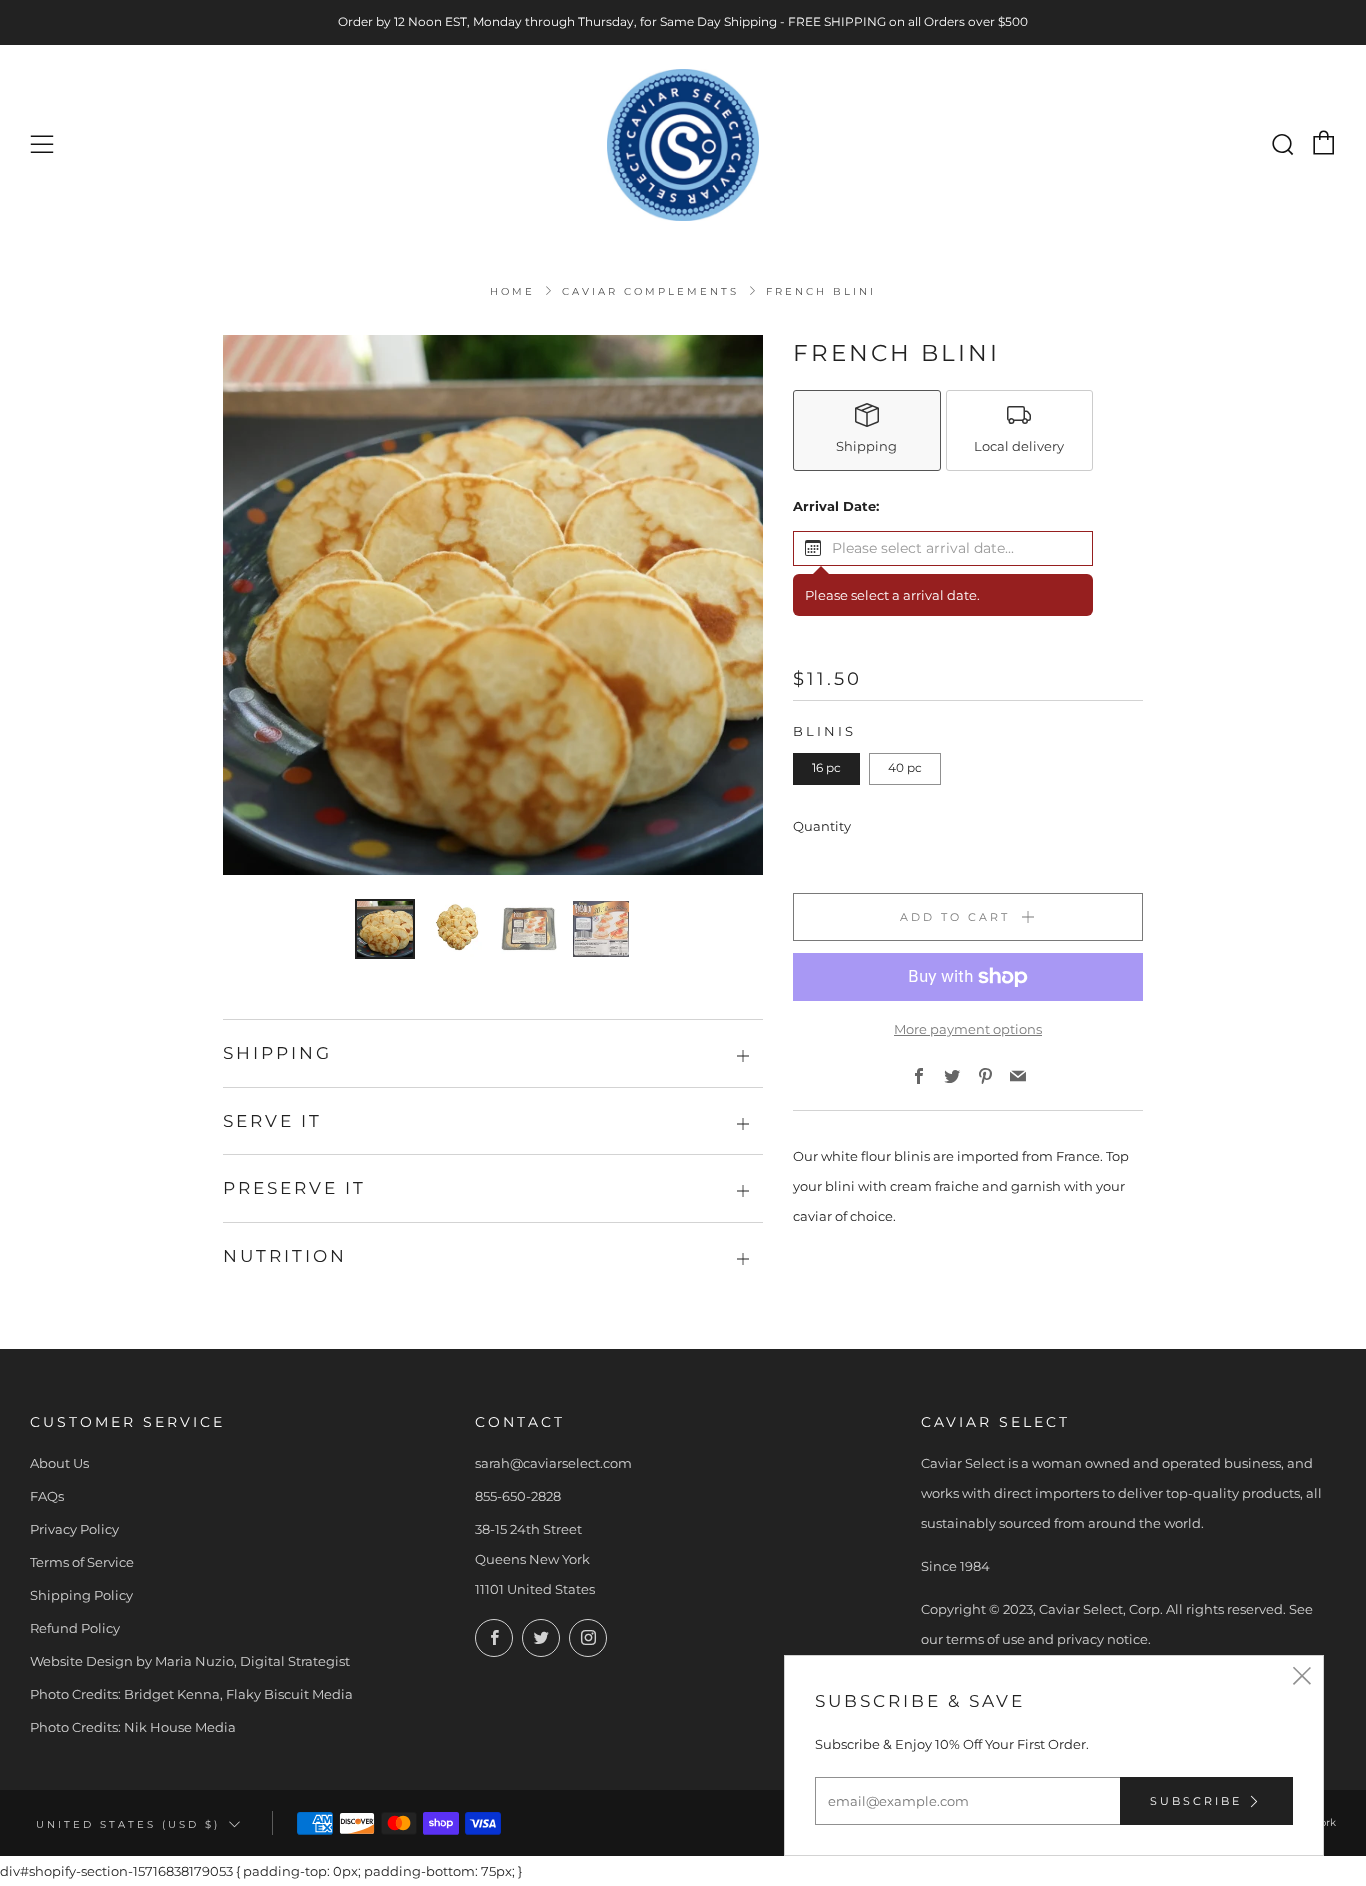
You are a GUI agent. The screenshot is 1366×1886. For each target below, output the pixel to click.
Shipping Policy (81, 1595)
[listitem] (867, 430)
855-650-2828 (518, 1496)
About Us (59, 1463)
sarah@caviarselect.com (553, 1463)
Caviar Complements (650, 291)
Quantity (822, 826)
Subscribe (1196, 1801)
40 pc (905, 768)
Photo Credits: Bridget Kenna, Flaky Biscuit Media (191, 1694)
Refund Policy (75, 1628)
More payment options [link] (968, 1029)
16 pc (826, 768)
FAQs (47, 1496)
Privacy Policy (74, 1529)
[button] (943, 548)
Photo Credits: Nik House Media (133, 1727)
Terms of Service (82, 1562)
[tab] (385, 929)
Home (512, 291)
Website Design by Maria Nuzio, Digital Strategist (190, 1661)
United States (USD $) (128, 1824)
